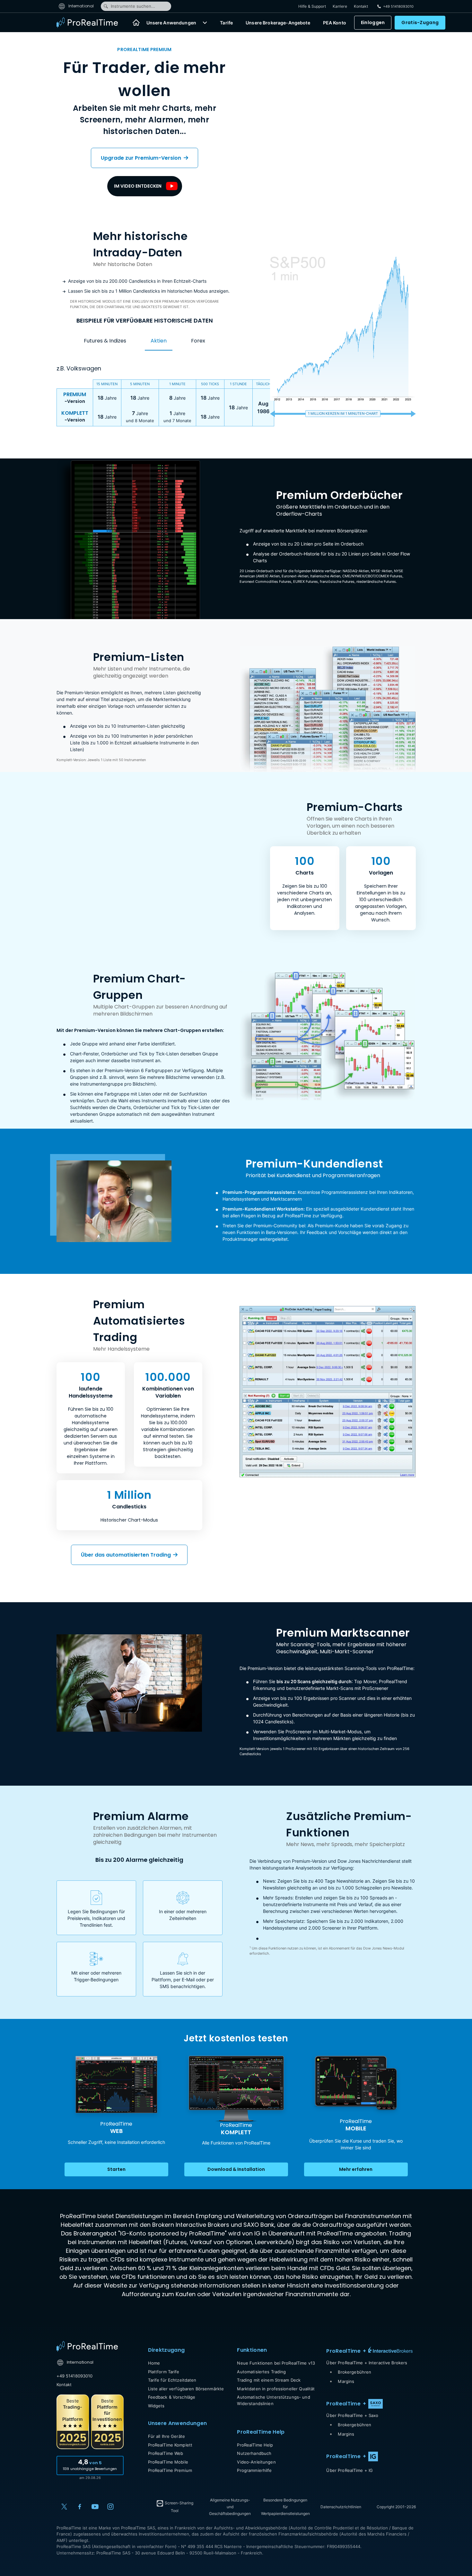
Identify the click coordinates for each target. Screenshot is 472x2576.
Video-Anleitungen (256, 2462)
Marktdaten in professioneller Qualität (276, 2389)
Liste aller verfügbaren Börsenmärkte (186, 2389)
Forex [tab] (198, 341)
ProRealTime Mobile (168, 2462)
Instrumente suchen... (133, 6)
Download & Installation (236, 2169)
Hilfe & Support (312, 6)
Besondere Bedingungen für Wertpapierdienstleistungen (285, 2507)
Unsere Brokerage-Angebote (278, 23)
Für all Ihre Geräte (166, 2436)
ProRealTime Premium (170, 2470)
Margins (346, 2381)
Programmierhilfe (254, 2470)
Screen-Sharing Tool (179, 2507)
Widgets (156, 2406)
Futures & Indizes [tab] (105, 341)
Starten (116, 2169)
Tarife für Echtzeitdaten (172, 2380)
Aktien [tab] (159, 341)
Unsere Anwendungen (171, 23)
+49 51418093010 (75, 2376)
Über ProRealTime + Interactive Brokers (367, 2363)
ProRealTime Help (255, 2445)
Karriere (340, 6)
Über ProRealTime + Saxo (352, 2415)
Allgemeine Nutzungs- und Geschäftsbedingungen (230, 2507)
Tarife (226, 23)
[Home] (136, 22)
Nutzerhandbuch (254, 2453)
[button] (205, 22)
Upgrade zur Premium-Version (142, 158)
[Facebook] (80, 2507)
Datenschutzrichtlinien (341, 2507)
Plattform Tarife (164, 2372)
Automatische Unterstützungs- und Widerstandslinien (273, 2400)
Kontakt (361, 6)
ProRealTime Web (166, 2453)
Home (154, 2363)
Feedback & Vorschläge (172, 2397)
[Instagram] (110, 2507)
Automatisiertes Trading (261, 2372)
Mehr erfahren (356, 2169)
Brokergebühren (354, 2372)
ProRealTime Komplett (170, 2445)
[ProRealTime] (91, 22)
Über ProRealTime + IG (350, 2470)
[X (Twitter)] (64, 2507)
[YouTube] (95, 2507)
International (81, 6)
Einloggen (373, 22)
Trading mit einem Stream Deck (269, 2380)
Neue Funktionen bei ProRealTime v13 (276, 2363)
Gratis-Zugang (420, 22)
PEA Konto (335, 23)
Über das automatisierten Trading (127, 1555)
